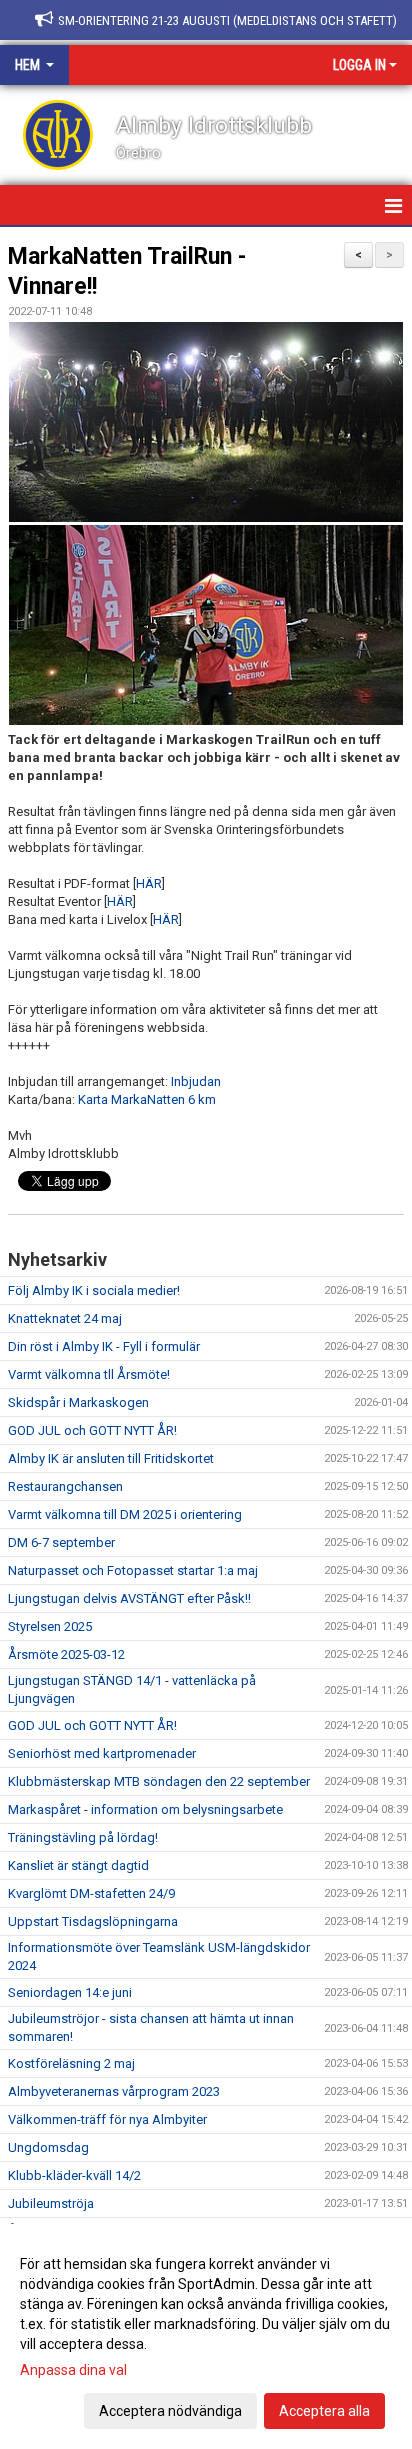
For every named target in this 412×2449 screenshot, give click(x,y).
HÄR (149, 883)
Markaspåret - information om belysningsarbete (145, 1809)
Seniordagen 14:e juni (70, 1992)
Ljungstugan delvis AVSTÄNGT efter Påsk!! (129, 1598)
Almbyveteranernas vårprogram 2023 (114, 2091)
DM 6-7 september (61, 1542)
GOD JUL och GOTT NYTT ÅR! (92, 1430)
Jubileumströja (51, 2203)
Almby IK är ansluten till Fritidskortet (111, 1458)
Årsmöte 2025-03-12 (66, 1654)
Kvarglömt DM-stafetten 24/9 (91, 1893)
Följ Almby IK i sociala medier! (94, 1290)
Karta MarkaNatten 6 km (147, 1099)
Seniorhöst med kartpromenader (102, 1753)
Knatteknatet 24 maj (65, 1318)
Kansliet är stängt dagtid (78, 1865)
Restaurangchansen (65, 1486)
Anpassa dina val (73, 2370)
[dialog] (206, 2336)
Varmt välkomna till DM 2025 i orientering (125, 1514)
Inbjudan (196, 1081)
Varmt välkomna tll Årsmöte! (89, 1374)
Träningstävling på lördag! (83, 1837)
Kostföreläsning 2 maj (71, 2063)
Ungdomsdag (48, 2147)
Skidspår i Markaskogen (78, 1402)
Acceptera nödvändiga (170, 2411)
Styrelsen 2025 (50, 1626)
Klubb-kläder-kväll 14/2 (74, 2175)
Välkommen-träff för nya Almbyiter (107, 2119)
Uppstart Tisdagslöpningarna (93, 1921)
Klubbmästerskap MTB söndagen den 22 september (159, 1781)
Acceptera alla (324, 2411)
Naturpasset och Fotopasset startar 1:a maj (133, 1570)
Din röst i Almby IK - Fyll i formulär (104, 1346)
